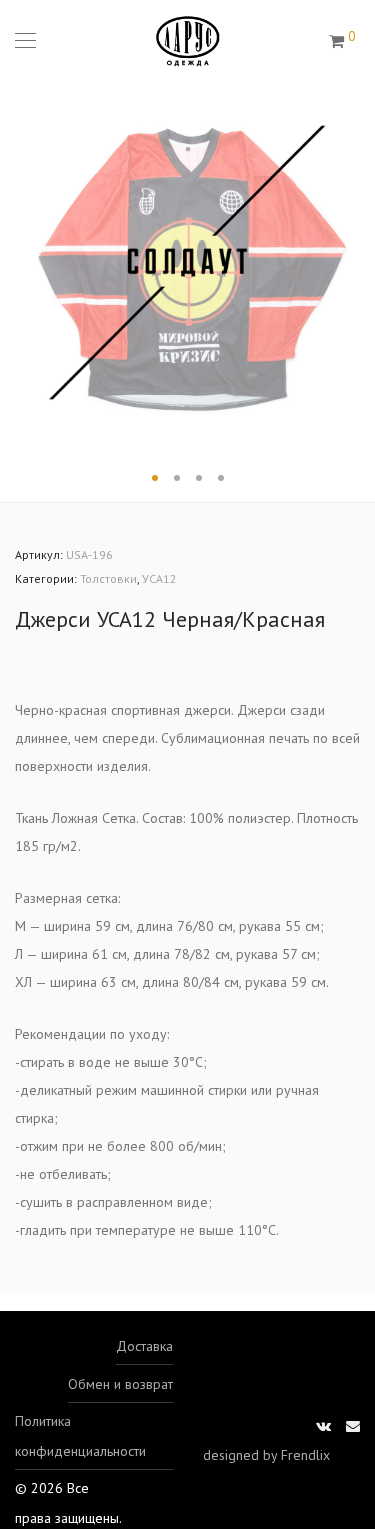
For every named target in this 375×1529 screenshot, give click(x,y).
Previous (19, 263)
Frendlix (305, 1455)
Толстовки (108, 578)
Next (356, 263)
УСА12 (159, 578)
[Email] (353, 1425)
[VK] (323, 1425)
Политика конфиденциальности (80, 1436)
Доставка (144, 1346)
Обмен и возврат (120, 1384)
